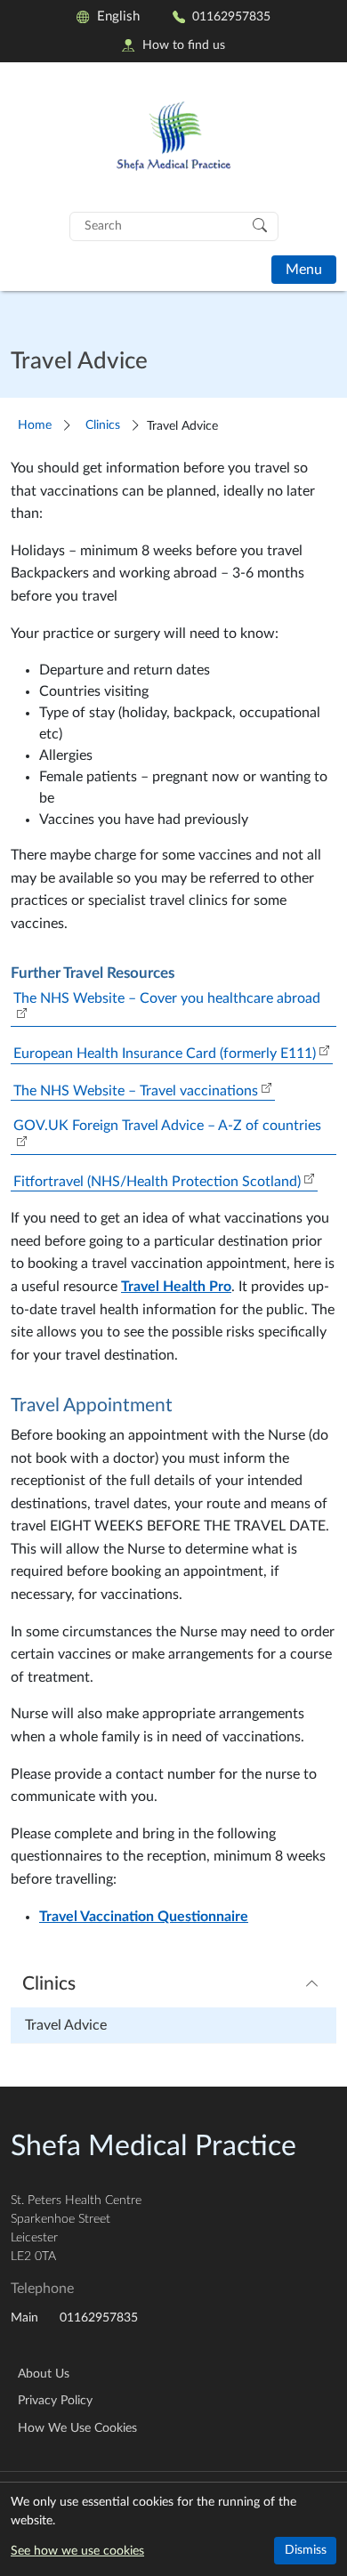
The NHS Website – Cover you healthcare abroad (167, 998)
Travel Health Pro (176, 1287)
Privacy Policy (55, 2401)
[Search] (260, 224)
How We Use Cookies (77, 2428)
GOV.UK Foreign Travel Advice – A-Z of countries (167, 1126)
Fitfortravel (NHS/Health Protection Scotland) (157, 1182)
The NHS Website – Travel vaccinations (136, 1091)
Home (35, 425)
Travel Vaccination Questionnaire (144, 1917)
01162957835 (231, 16)
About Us (44, 2374)
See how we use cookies (77, 2551)
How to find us (184, 45)
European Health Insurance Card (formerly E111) (165, 1054)
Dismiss (306, 2550)
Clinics (103, 425)
